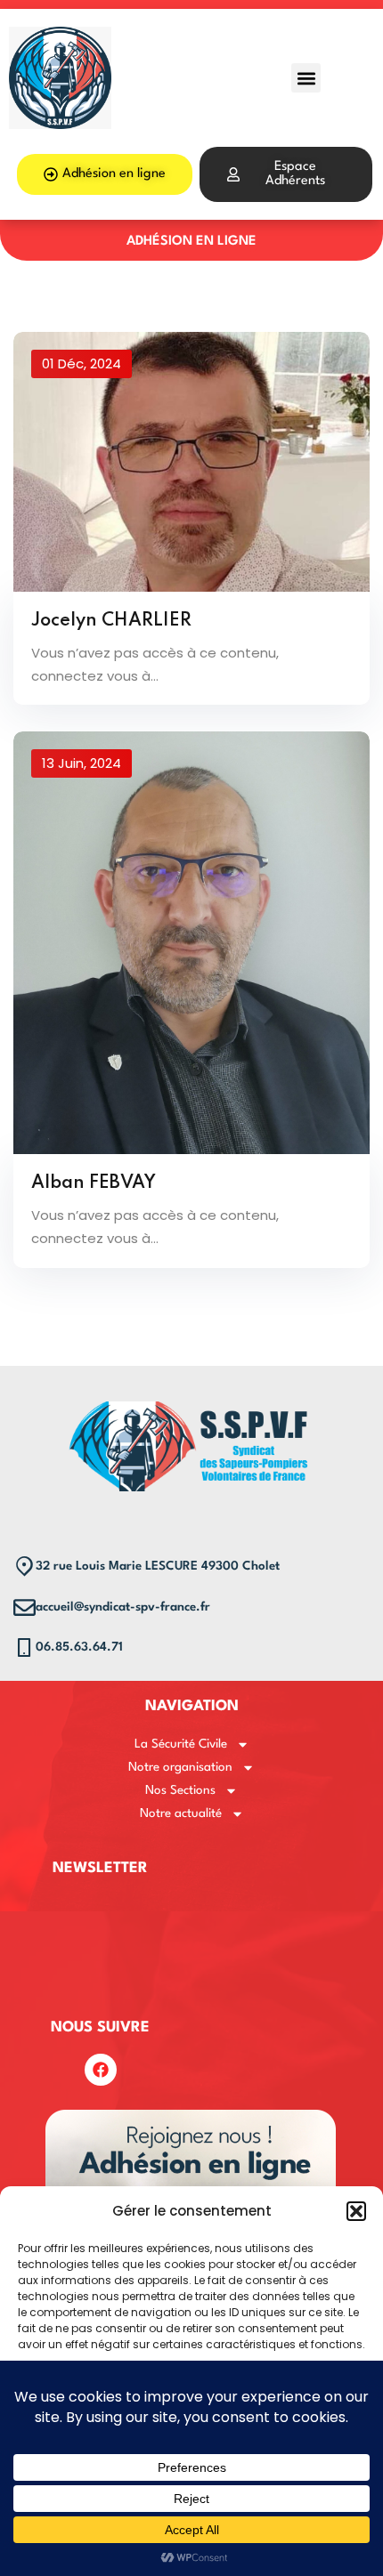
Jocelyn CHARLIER (111, 621)
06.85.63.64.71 (79, 1647)
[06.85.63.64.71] (24, 1647)
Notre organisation (180, 1767)
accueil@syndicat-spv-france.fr (123, 1607)
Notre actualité (181, 1813)
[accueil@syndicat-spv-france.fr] (24, 1607)
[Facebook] (101, 2070)
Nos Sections (180, 1790)
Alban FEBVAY (94, 1183)
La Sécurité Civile (181, 1744)
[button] (356, 2211)
